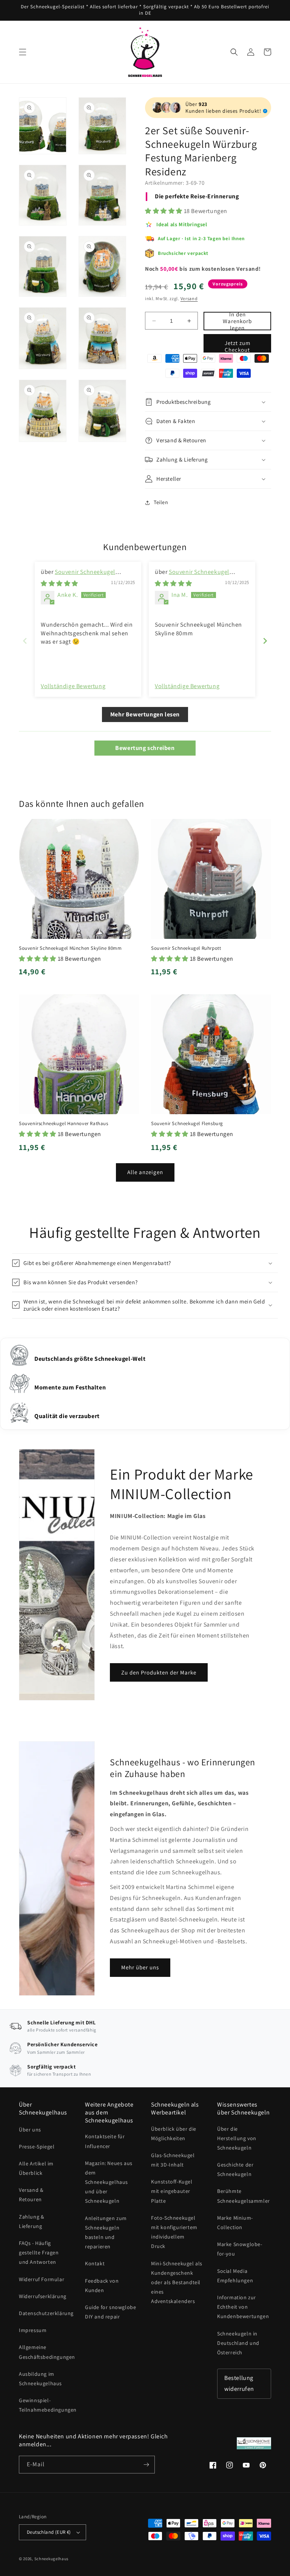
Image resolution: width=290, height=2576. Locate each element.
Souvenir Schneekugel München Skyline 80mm (192, 576)
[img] (59, 583)
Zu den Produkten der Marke (159, 1672)
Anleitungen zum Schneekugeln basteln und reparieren (106, 2233)
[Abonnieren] (146, 2465)
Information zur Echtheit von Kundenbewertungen (243, 2307)
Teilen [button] (161, 502)
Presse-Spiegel (37, 2147)
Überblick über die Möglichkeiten (174, 2134)
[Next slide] (265, 641)
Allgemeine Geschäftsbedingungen (47, 2352)
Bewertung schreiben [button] (145, 748)
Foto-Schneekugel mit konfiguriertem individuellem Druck (174, 2232)
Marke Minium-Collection (235, 2223)
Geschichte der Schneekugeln (235, 2169)
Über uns (30, 2130)
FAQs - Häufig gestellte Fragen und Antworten (39, 2252)
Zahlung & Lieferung (31, 2221)
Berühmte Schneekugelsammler (244, 2196)
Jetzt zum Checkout (238, 346)
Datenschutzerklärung (46, 2313)
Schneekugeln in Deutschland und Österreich (238, 2343)
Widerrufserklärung (43, 2296)
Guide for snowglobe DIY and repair (110, 2312)
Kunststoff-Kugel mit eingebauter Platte (172, 2191)
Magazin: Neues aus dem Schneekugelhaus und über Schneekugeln (109, 2182)
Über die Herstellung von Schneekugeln (237, 2138)
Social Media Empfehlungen (235, 2276)
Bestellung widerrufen (239, 2383)
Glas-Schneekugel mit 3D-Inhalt (173, 2160)
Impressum (33, 2330)
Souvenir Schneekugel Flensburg (187, 1124)
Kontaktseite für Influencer (105, 2141)
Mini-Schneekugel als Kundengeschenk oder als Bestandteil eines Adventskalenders (177, 2282)
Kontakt (95, 2263)
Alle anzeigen (145, 1172)
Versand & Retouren (31, 2195)
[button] (23, 52)
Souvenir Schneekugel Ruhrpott (186, 948)
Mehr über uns (140, 1967)
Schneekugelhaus (52, 2559)
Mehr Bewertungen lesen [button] (145, 714)
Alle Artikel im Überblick (36, 2168)
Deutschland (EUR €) (49, 2532)
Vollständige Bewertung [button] (73, 686)
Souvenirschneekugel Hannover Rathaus (64, 1124)
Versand (189, 298)
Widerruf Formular (42, 2279)
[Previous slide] (25, 641)
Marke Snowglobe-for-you (240, 2249)
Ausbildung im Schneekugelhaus (40, 2379)
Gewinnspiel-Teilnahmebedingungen (48, 2405)
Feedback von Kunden (102, 2285)
